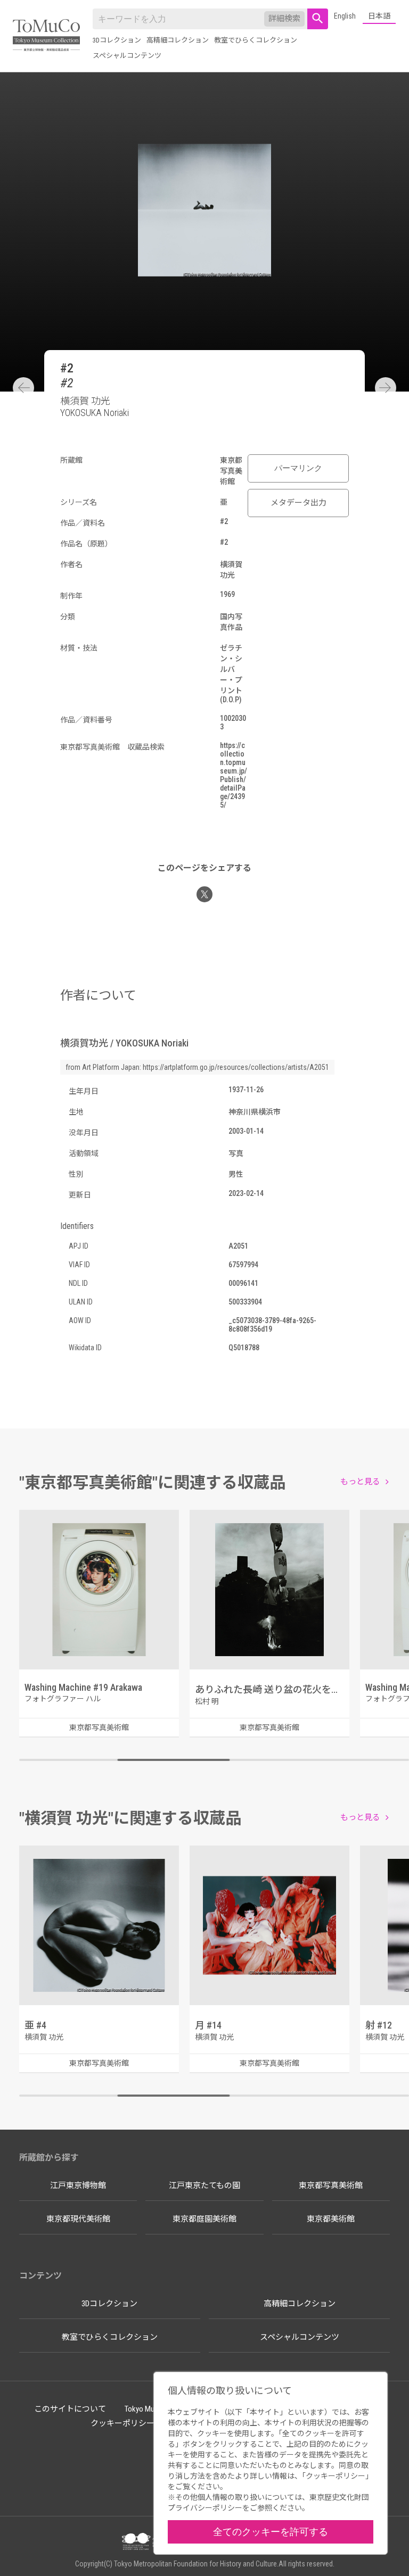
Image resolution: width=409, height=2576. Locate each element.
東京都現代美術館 (78, 2219)
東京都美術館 (331, 2219)
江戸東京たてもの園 (204, 2186)
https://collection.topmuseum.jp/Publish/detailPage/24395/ (234, 775)
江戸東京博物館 (78, 2186)
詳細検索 (284, 19)
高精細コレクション (178, 40)
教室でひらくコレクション (256, 40)
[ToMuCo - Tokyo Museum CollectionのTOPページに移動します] (46, 36)
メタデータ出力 (298, 503)
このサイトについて (70, 2409)
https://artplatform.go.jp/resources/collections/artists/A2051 (236, 1067)
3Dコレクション (117, 40)
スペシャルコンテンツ (127, 56)
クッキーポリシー (122, 2423)
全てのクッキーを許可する (271, 2532)
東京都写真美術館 (331, 2186)
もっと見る (360, 1482)
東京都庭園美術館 (204, 2219)
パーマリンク (298, 468)
